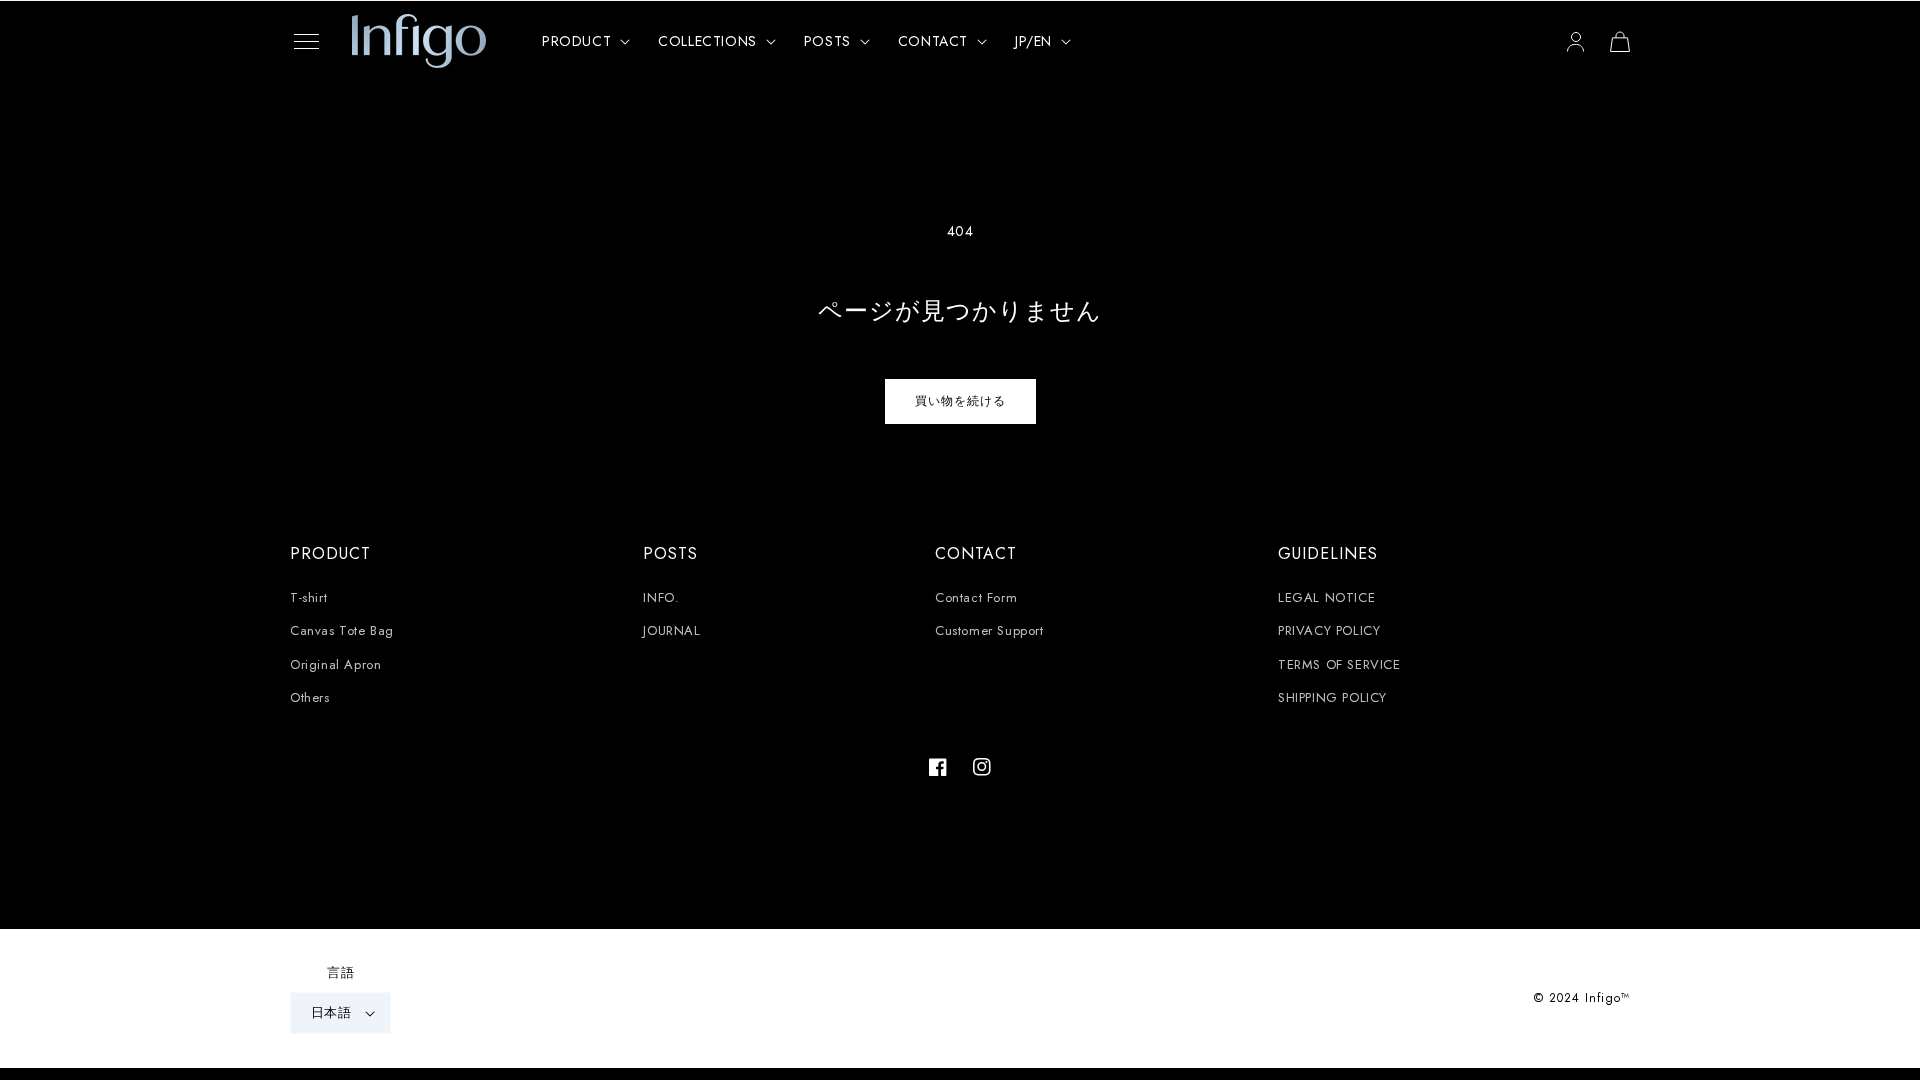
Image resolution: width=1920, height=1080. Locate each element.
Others (310, 697)
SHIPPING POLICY (1332, 697)
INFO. (661, 597)
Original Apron (335, 664)
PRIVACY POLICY (1329, 630)
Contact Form (976, 597)
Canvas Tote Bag (342, 630)
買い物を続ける (960, 401)
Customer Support (989, 630)
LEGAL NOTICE (1326, 597)
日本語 (331, 1012)
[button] (306, 41)
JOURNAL (671, 630)
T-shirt (308, 597)
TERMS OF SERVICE (1339, 664)
